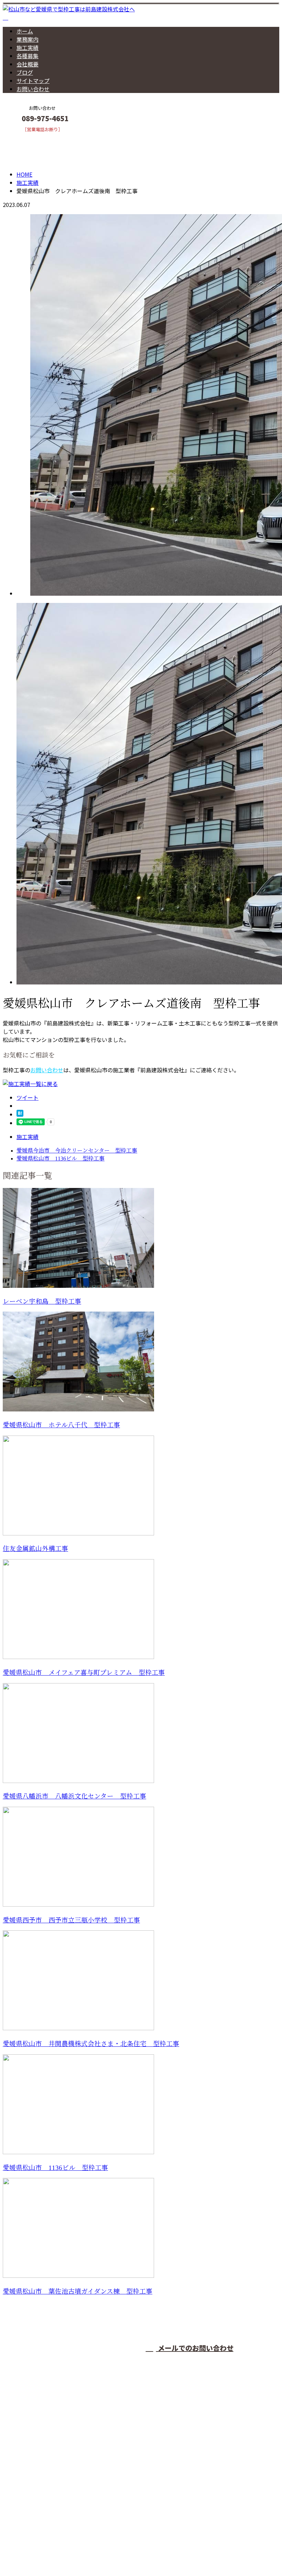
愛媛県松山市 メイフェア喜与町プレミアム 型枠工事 (84, 1673)
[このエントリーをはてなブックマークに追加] (20, 1114)
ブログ (25, 72)
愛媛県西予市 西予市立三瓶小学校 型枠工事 (71, 1920)
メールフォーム (27, 137)
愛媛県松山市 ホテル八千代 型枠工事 (61, 1425)
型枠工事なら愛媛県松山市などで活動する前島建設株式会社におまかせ (102, 2475)
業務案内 (28, 39)
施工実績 (28, 48)
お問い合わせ (33, 89)
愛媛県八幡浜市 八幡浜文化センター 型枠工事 (74, 1796)
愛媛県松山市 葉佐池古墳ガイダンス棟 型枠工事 (78, 2291)
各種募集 (28, 56)
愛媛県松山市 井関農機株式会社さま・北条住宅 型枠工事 (91, 2044)
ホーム (25, 31)
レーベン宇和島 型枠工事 (42, 1301)
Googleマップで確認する (36, 2512)
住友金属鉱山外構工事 (35, 1549)
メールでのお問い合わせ (195, 2348)
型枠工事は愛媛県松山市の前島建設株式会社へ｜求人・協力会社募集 (88, 2553)
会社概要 (28, 64)
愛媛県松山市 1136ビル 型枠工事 (55, 2168)
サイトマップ (33, 81)
